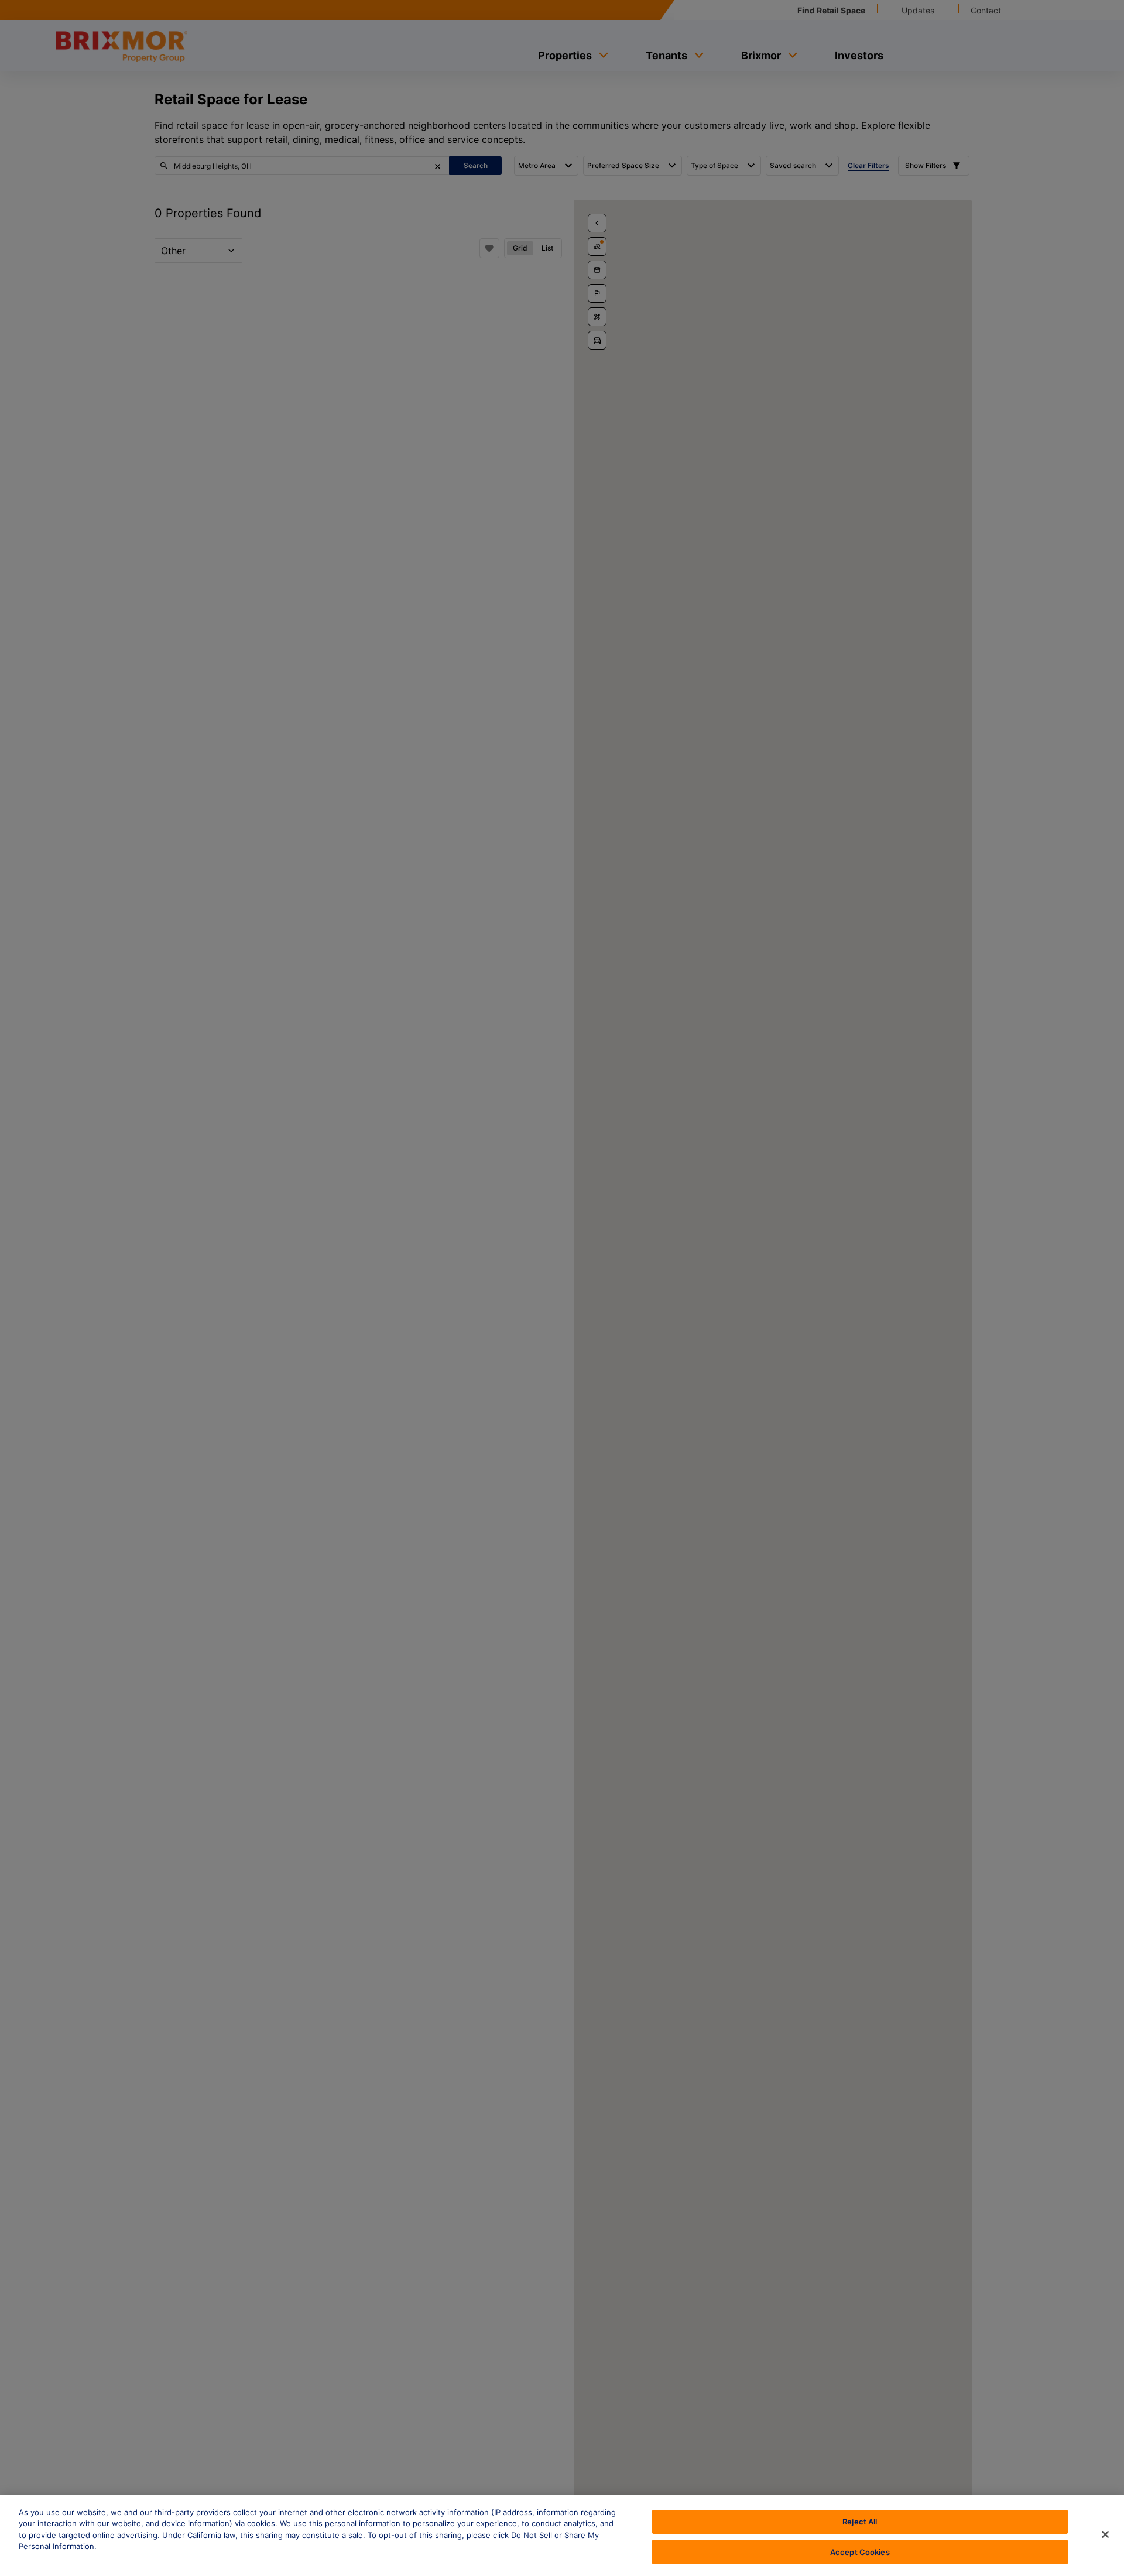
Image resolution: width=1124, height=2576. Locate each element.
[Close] (1105, 2534)
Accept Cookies (860, 2551)
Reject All (860, 2522)
